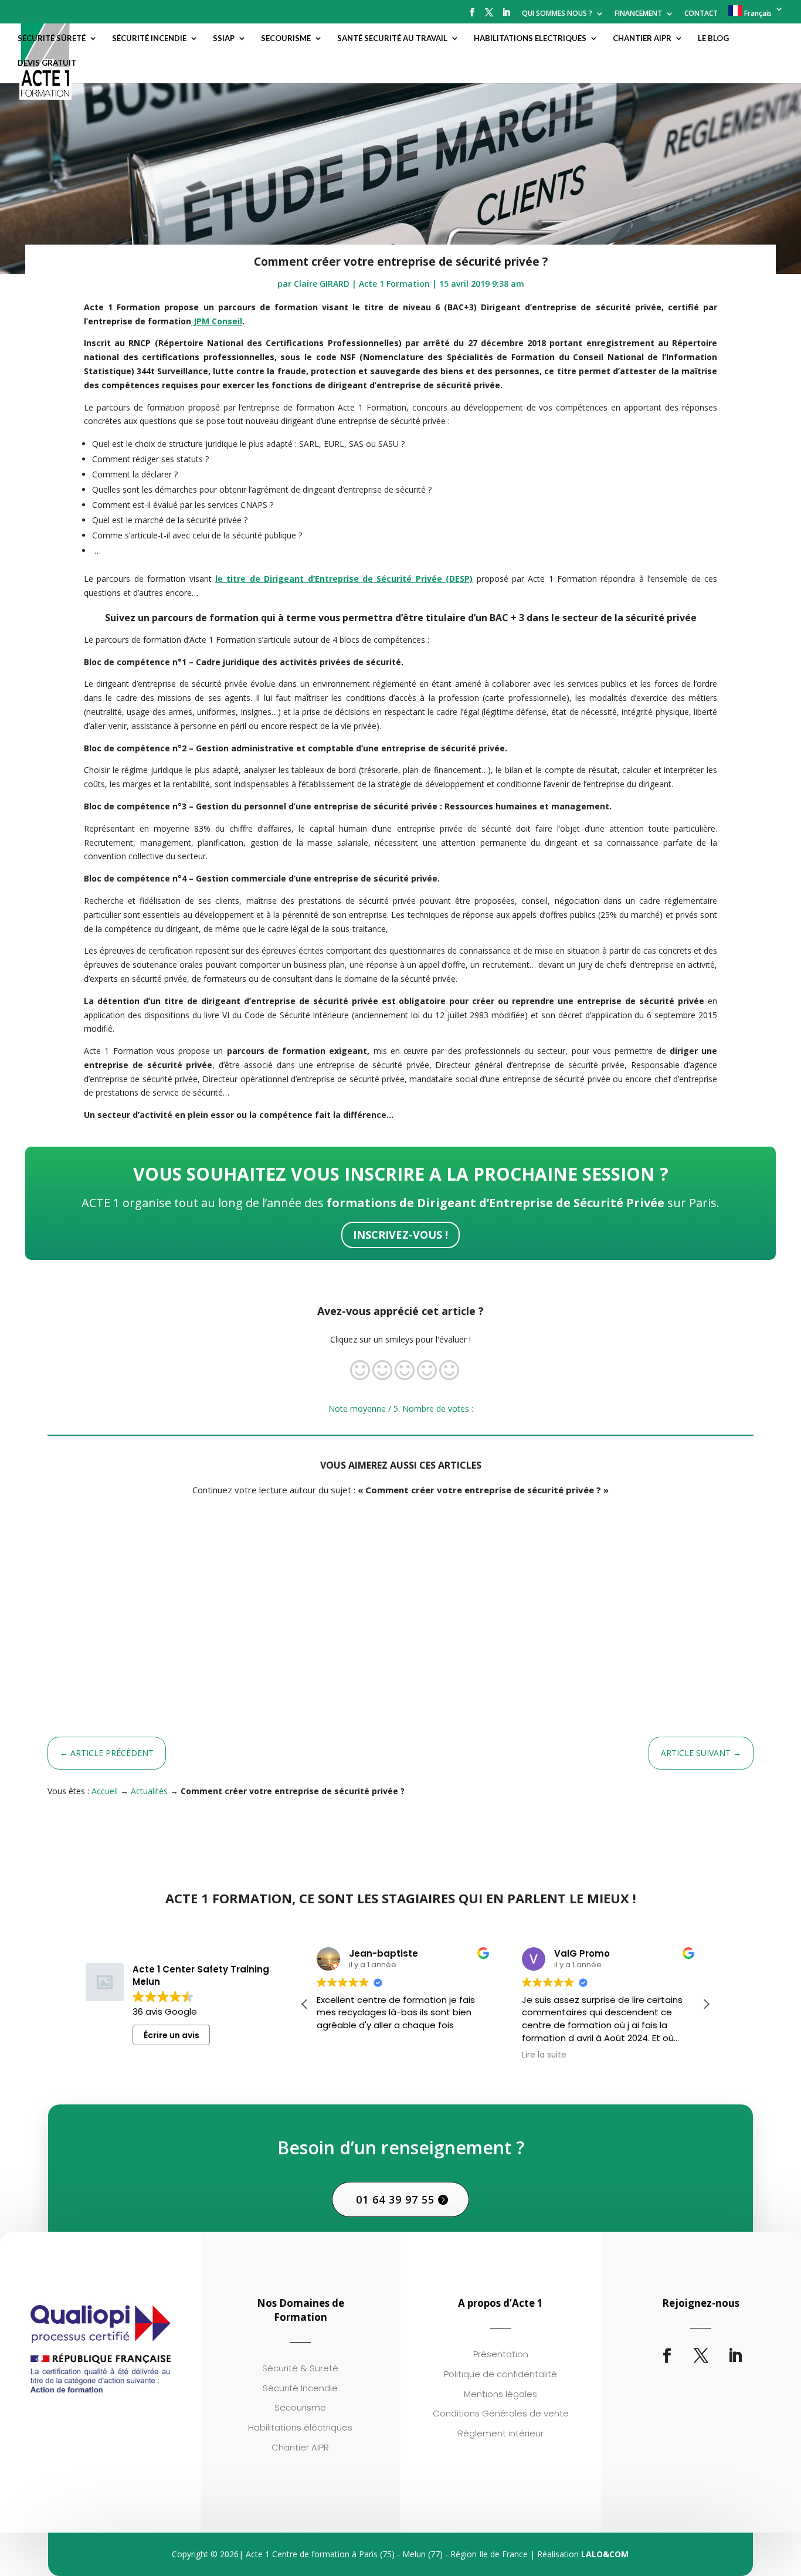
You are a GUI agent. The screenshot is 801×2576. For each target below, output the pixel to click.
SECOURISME (286, 38)
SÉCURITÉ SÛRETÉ (52, 38)
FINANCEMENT (638, 14)
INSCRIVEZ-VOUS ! (400, 1235)
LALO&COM (605, 2554)
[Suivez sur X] (701, 2356)
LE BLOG (713, 38)
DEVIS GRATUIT (47, 63)
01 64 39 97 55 (395, 2199)
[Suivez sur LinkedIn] (735, 2356)
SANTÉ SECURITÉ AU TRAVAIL (392, 38)
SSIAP (224, 38)
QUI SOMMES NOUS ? (557, 14)
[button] (706, 2004)
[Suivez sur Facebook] (667, 2356)
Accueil (105, 1791)
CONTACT (701, 14)
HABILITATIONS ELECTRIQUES (530, 38)
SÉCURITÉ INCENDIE (149, 38)
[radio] (360, 1372)
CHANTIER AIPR (642, 38)
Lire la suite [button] (544, 2055)
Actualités (149, 1791)
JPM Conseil (217, 321)
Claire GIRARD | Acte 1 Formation (362, 284)
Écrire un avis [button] (172, 2035)
